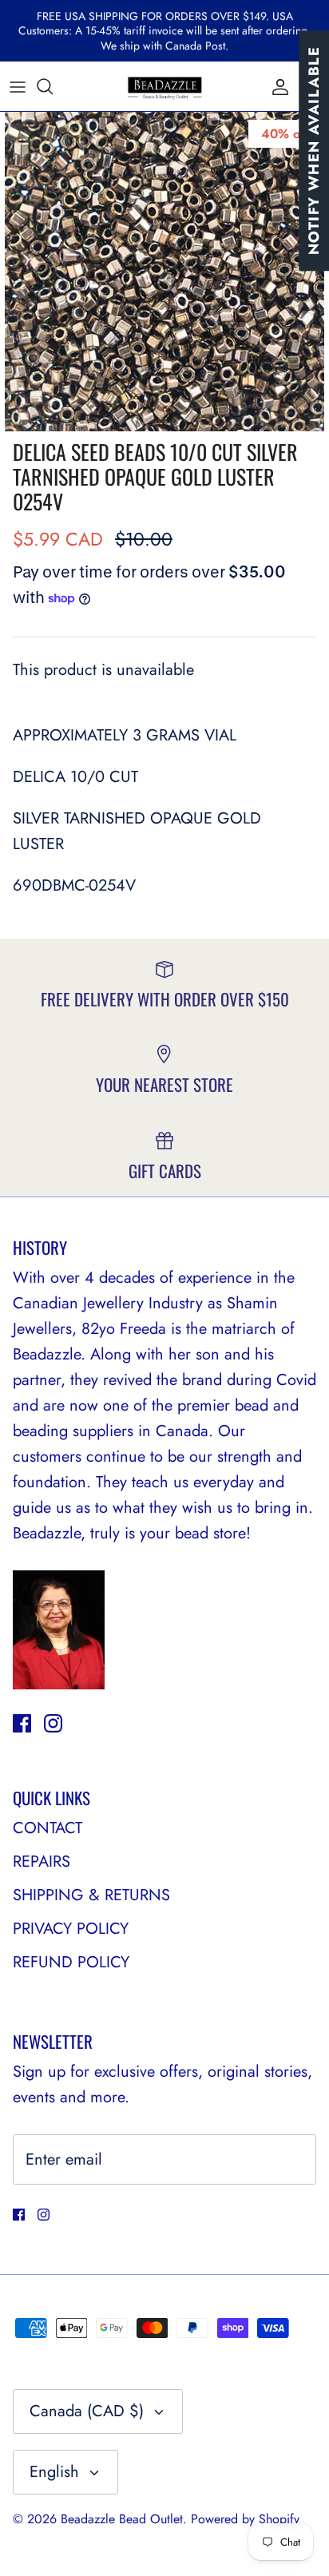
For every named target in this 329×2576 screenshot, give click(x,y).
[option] (164, 272)
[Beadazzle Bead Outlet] (164, 86)
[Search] (53, 86)
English (54, 2472)
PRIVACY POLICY (71, 1929)
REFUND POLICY (71, 1962)
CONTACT (48, 1828)
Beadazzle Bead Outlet (122, 2519)
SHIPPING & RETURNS (91, 1895)
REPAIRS (42, 1862)
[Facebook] (22, 1723)
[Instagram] (53, 1723)
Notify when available (314, 151)
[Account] (276, 86)
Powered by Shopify (245, 2519)
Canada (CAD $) (87, 2411)
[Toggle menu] (18, 86)
